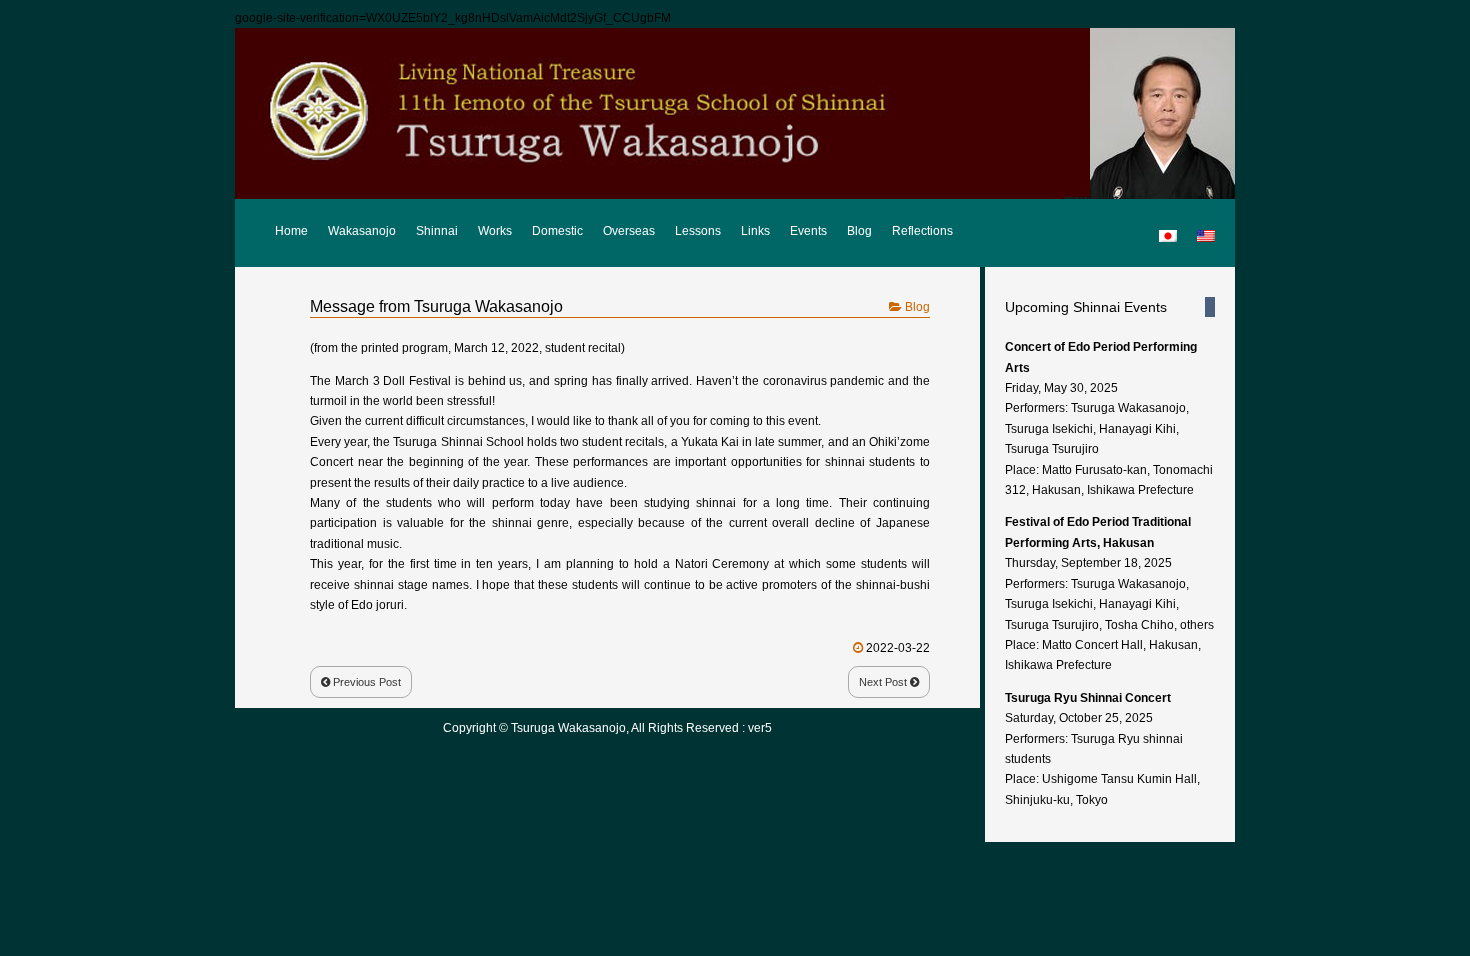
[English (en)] (1206, 227)
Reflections (922, 231)
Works (495, 231)
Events (808, 231)
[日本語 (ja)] (1168, 227)
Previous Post (365, 682)
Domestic (557, 231)
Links (755, 231)
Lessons (698, 231)
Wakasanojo (362, 231)
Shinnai (437, 231)
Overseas (629, 231)
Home (291, 231)
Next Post (884, 682)
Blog (859, 231)
